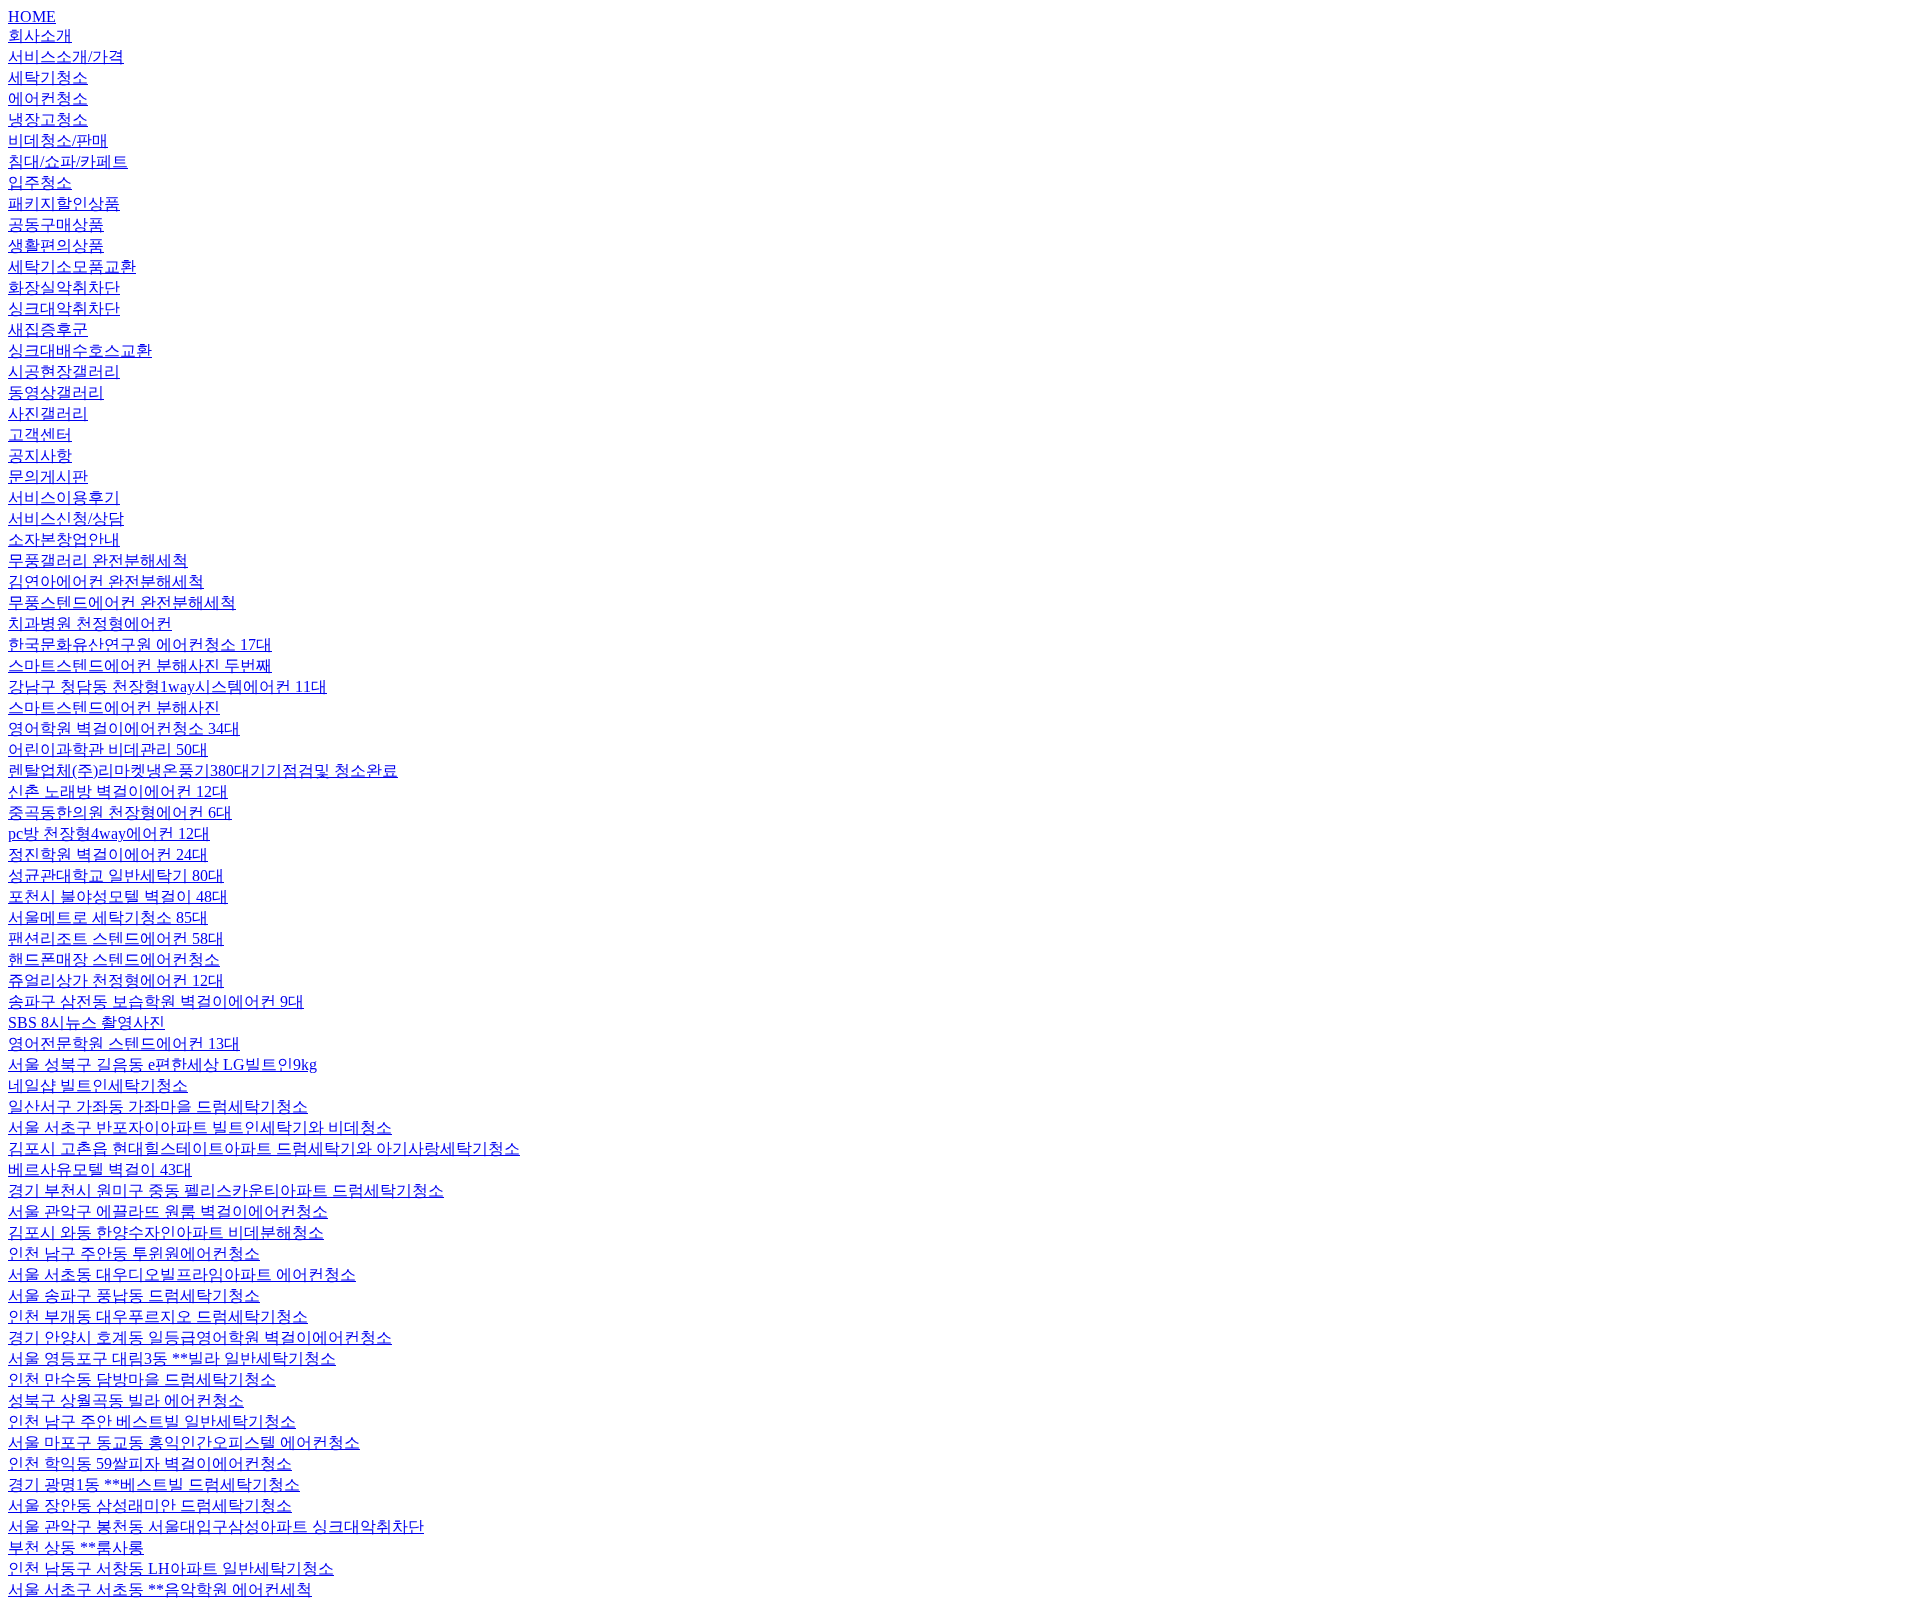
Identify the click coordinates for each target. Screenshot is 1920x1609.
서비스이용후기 (64, 497)
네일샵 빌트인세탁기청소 (98, 1085)
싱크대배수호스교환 (80, 350)
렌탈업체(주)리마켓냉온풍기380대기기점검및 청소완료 (203, 770)
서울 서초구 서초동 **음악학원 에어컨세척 (160, 1589)
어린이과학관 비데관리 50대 (108, 749)
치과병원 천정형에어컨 (90, 623)
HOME (32, 16)
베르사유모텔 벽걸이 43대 (100, 1169)
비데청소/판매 (58, 140)
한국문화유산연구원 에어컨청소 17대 (140, 644)
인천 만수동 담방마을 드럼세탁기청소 (142, 1379)
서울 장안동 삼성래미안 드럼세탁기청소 (150, 1505)
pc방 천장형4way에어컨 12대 (109, 833)
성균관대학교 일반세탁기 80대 (116, 875)
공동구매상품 (56, 224)
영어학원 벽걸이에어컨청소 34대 (124, 728)
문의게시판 (48, 476)
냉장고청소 (48, 119)
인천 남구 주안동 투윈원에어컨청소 (134, 1253)
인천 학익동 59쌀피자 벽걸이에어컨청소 (150, 1463)
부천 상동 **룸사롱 (76, 1547)
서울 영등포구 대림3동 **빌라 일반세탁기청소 (172, 1358)
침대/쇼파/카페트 (68, 161)
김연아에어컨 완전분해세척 (106, 581)
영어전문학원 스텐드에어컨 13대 (124, 1043)
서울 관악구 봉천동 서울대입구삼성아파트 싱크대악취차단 (216, 1526)
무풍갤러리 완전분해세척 (98, 560)
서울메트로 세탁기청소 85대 (108, 917)
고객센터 (40, 434)
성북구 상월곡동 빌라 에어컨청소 (126, 1400)
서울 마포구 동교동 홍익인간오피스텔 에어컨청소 (184, 1442)
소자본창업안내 (64, 539)
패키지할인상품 (64, 203)
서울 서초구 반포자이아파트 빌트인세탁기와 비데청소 (200, 1127)
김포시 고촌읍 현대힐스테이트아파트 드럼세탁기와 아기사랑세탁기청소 (264, 1148)
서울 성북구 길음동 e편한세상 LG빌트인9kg (162, 1064)
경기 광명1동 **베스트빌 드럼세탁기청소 (154, 1484)
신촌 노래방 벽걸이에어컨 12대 (118, 791)
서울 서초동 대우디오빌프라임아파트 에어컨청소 (182, 1274)
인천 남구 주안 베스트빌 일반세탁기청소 (152, 1421)
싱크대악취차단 (64, 308)
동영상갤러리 (56, 392)
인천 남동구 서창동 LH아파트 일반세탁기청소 (171, 1568)
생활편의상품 (56, 245)
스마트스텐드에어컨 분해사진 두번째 (140, 665)
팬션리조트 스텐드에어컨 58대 (116, 938)
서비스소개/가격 (66, 56)
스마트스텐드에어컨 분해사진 (114, 707)
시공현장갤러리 (64, 371)
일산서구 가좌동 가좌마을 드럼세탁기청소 (158, 1106)
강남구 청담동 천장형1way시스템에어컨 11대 (167, 686)
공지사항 (40, 455)
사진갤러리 (48, 413)
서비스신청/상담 (66, 518)
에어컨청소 (48, 98)
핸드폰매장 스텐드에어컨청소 (114, 959)
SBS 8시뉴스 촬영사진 (86, 1022)
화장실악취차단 (64, 287)
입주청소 (40, 182)
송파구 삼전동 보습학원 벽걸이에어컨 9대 (156, 1001)
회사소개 (40, 35)
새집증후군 (48, 329)
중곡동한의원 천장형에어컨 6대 (120, 812)
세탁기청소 (48, 77)
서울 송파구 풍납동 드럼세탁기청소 (134, 1295)
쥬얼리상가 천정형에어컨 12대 (116, 980)
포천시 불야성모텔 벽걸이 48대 (118, 896)
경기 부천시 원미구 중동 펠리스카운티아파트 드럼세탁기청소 (226, 1190)
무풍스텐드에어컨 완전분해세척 (122, 602)
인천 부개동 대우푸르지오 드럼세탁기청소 (158, 1316)
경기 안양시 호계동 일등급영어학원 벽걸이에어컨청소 (200, 1337)
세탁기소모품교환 (72, 266)
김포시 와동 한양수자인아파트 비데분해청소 (166, 1232)
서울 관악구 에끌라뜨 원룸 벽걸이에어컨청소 (168, 1211)
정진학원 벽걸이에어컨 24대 (108, 854)
